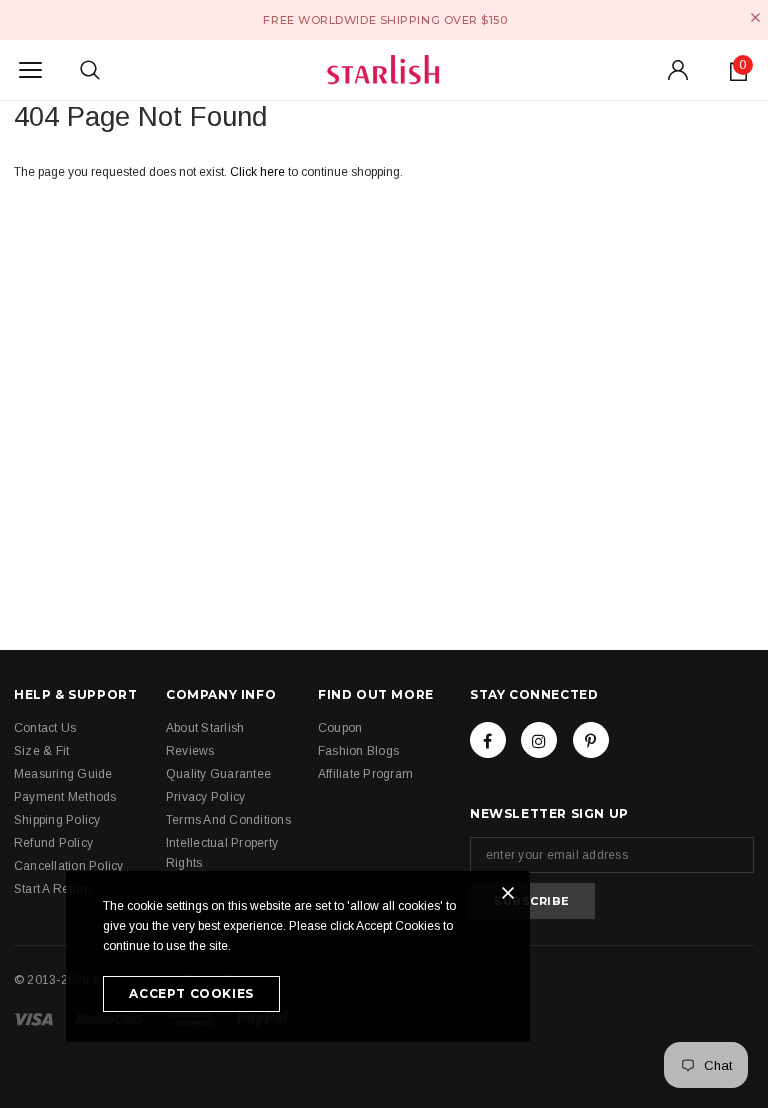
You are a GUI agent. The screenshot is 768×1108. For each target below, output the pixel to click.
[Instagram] (539, 740)
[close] (755, 17)
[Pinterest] (591, 740)
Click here (259, 172)
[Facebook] (488, 740)
